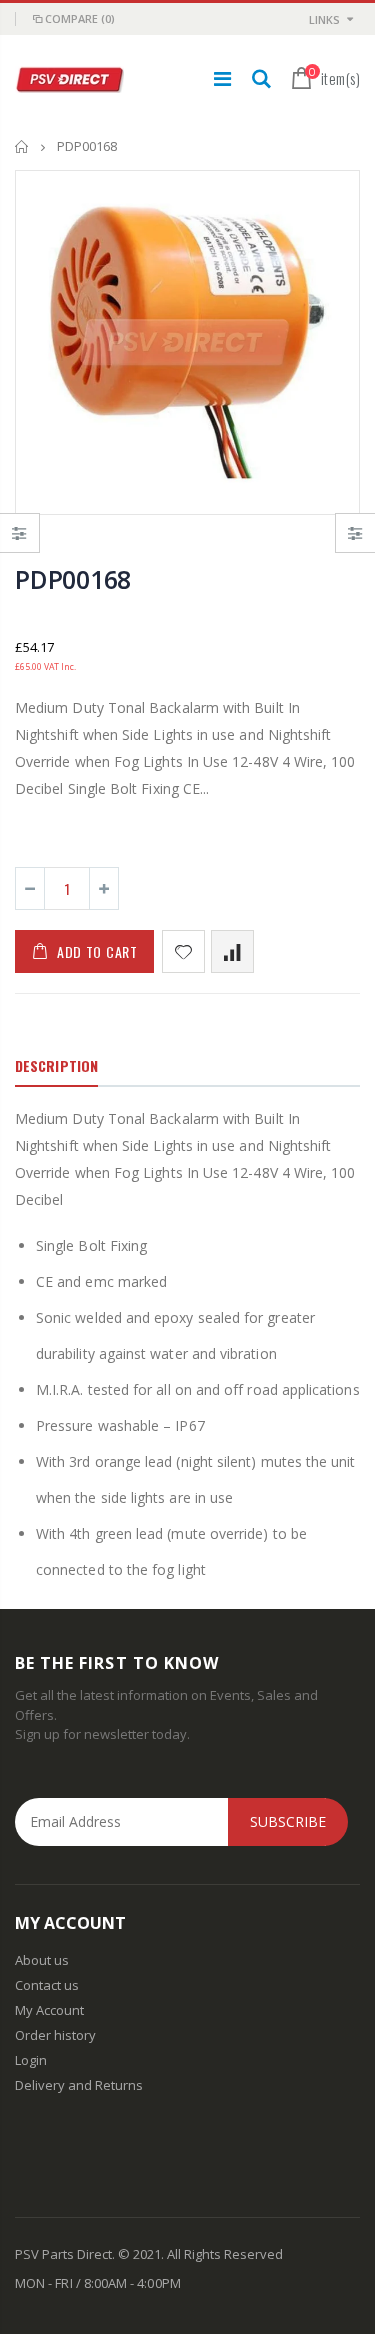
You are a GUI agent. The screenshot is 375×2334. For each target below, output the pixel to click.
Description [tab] (56, 1065)
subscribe (288, 1821)
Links (324, 19)
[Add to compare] (232, 951)
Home (22, 146)
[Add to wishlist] (183, 951)
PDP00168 (73, 579)
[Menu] (222, 78)
